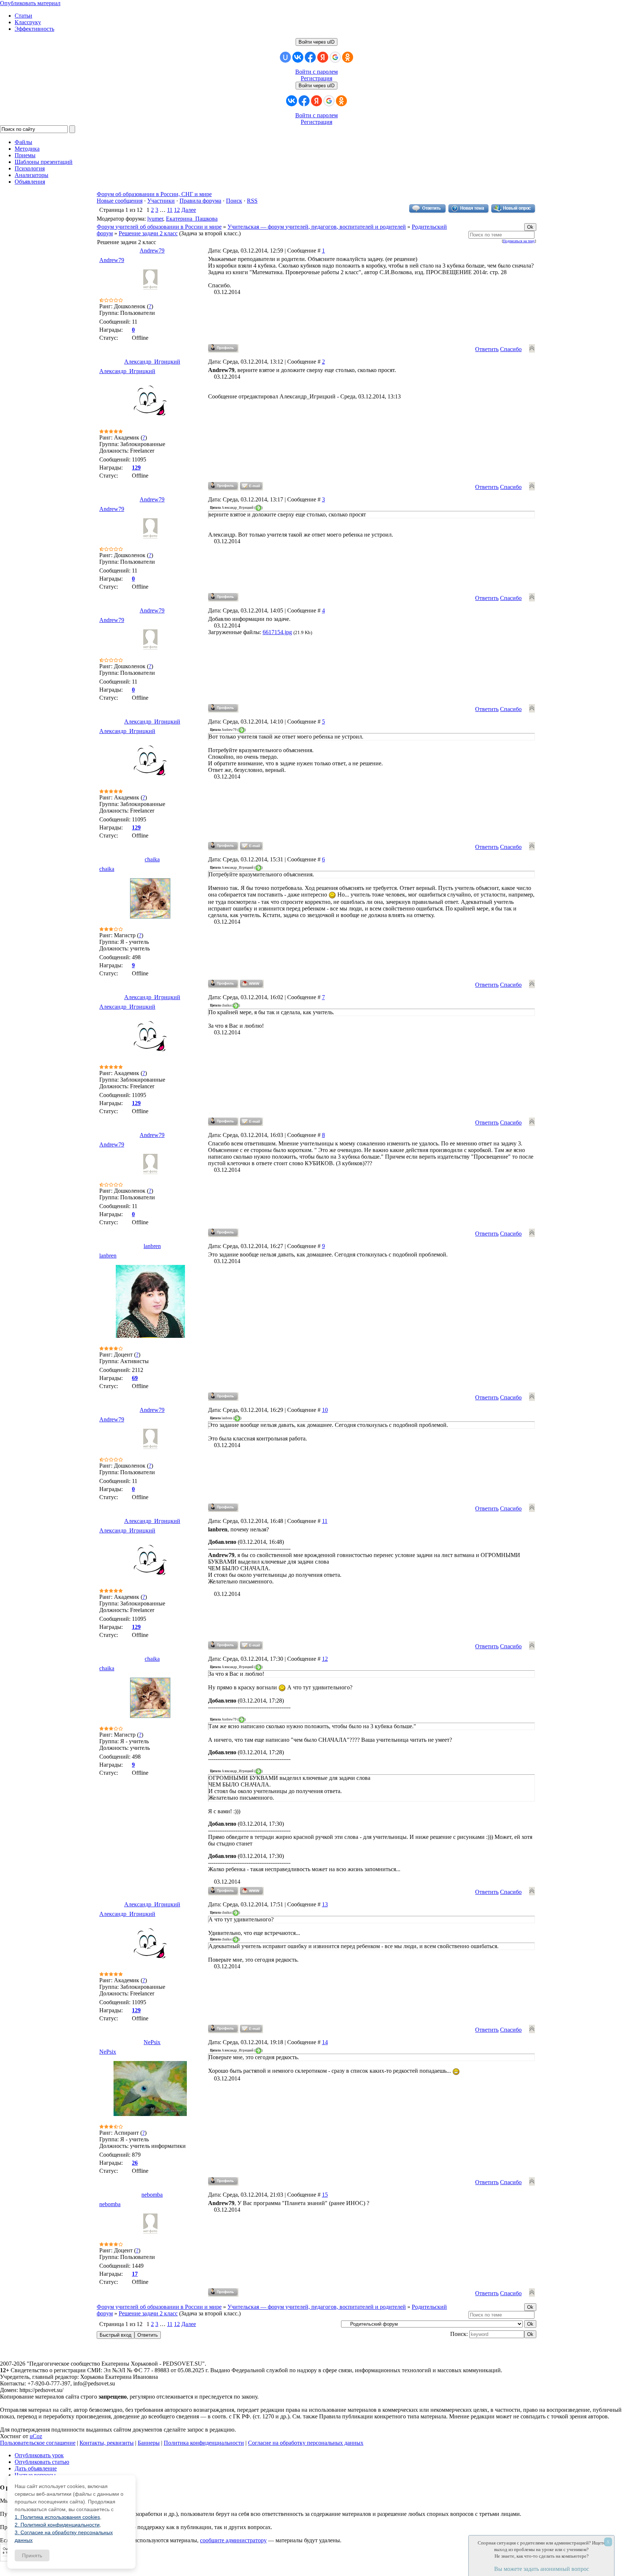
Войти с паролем (316, 72)
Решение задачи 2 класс (148, 233)
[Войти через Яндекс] (323, 57)
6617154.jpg (277, 632)
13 (325, 1904)
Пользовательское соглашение (38, 2443)
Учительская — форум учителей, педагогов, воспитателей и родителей (317, 227)
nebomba (152, 2195)
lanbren (152, 1246)
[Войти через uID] (285, 57)
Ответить (487, 349)
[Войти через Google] (335, 57)
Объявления (30, 182)
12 (177, 210)
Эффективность (34, 29)
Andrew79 (152, 251)
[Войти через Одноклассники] (348, 57)
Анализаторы (32, 175)
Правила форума (200, 201)
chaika (152, 859)
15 (325, 2195)
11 (170, 210)
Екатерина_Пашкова (192, 219)
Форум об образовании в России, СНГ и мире (154, 194)
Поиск (234, 201)
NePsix (152, 2042)
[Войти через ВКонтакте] (298, 57)
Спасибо (511, 349)
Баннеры (149, 2443)
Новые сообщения (120, 201)
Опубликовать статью (42, 2462)
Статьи (23, 16)
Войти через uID (316, 42)
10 (325, 1410)
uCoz (36, 2436)
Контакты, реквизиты (107, 2443)
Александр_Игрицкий (152, 362)
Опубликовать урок (39, 2455)
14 (325, 2042)
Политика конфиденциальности (204, 2443)
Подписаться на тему (519, 241)
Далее (189, 210)
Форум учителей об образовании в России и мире (159, 227)
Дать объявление (36, 2468)
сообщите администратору (233, 2540)
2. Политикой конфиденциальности (57, 2525)
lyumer (155, 219)
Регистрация (316, 78)
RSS (252, 201)
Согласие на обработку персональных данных (306, 2443)
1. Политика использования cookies (57, 2517)
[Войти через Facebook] (310, 57)
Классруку (28, 22)
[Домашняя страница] (252, 984)
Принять (32, 2555)
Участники (161, 201)
